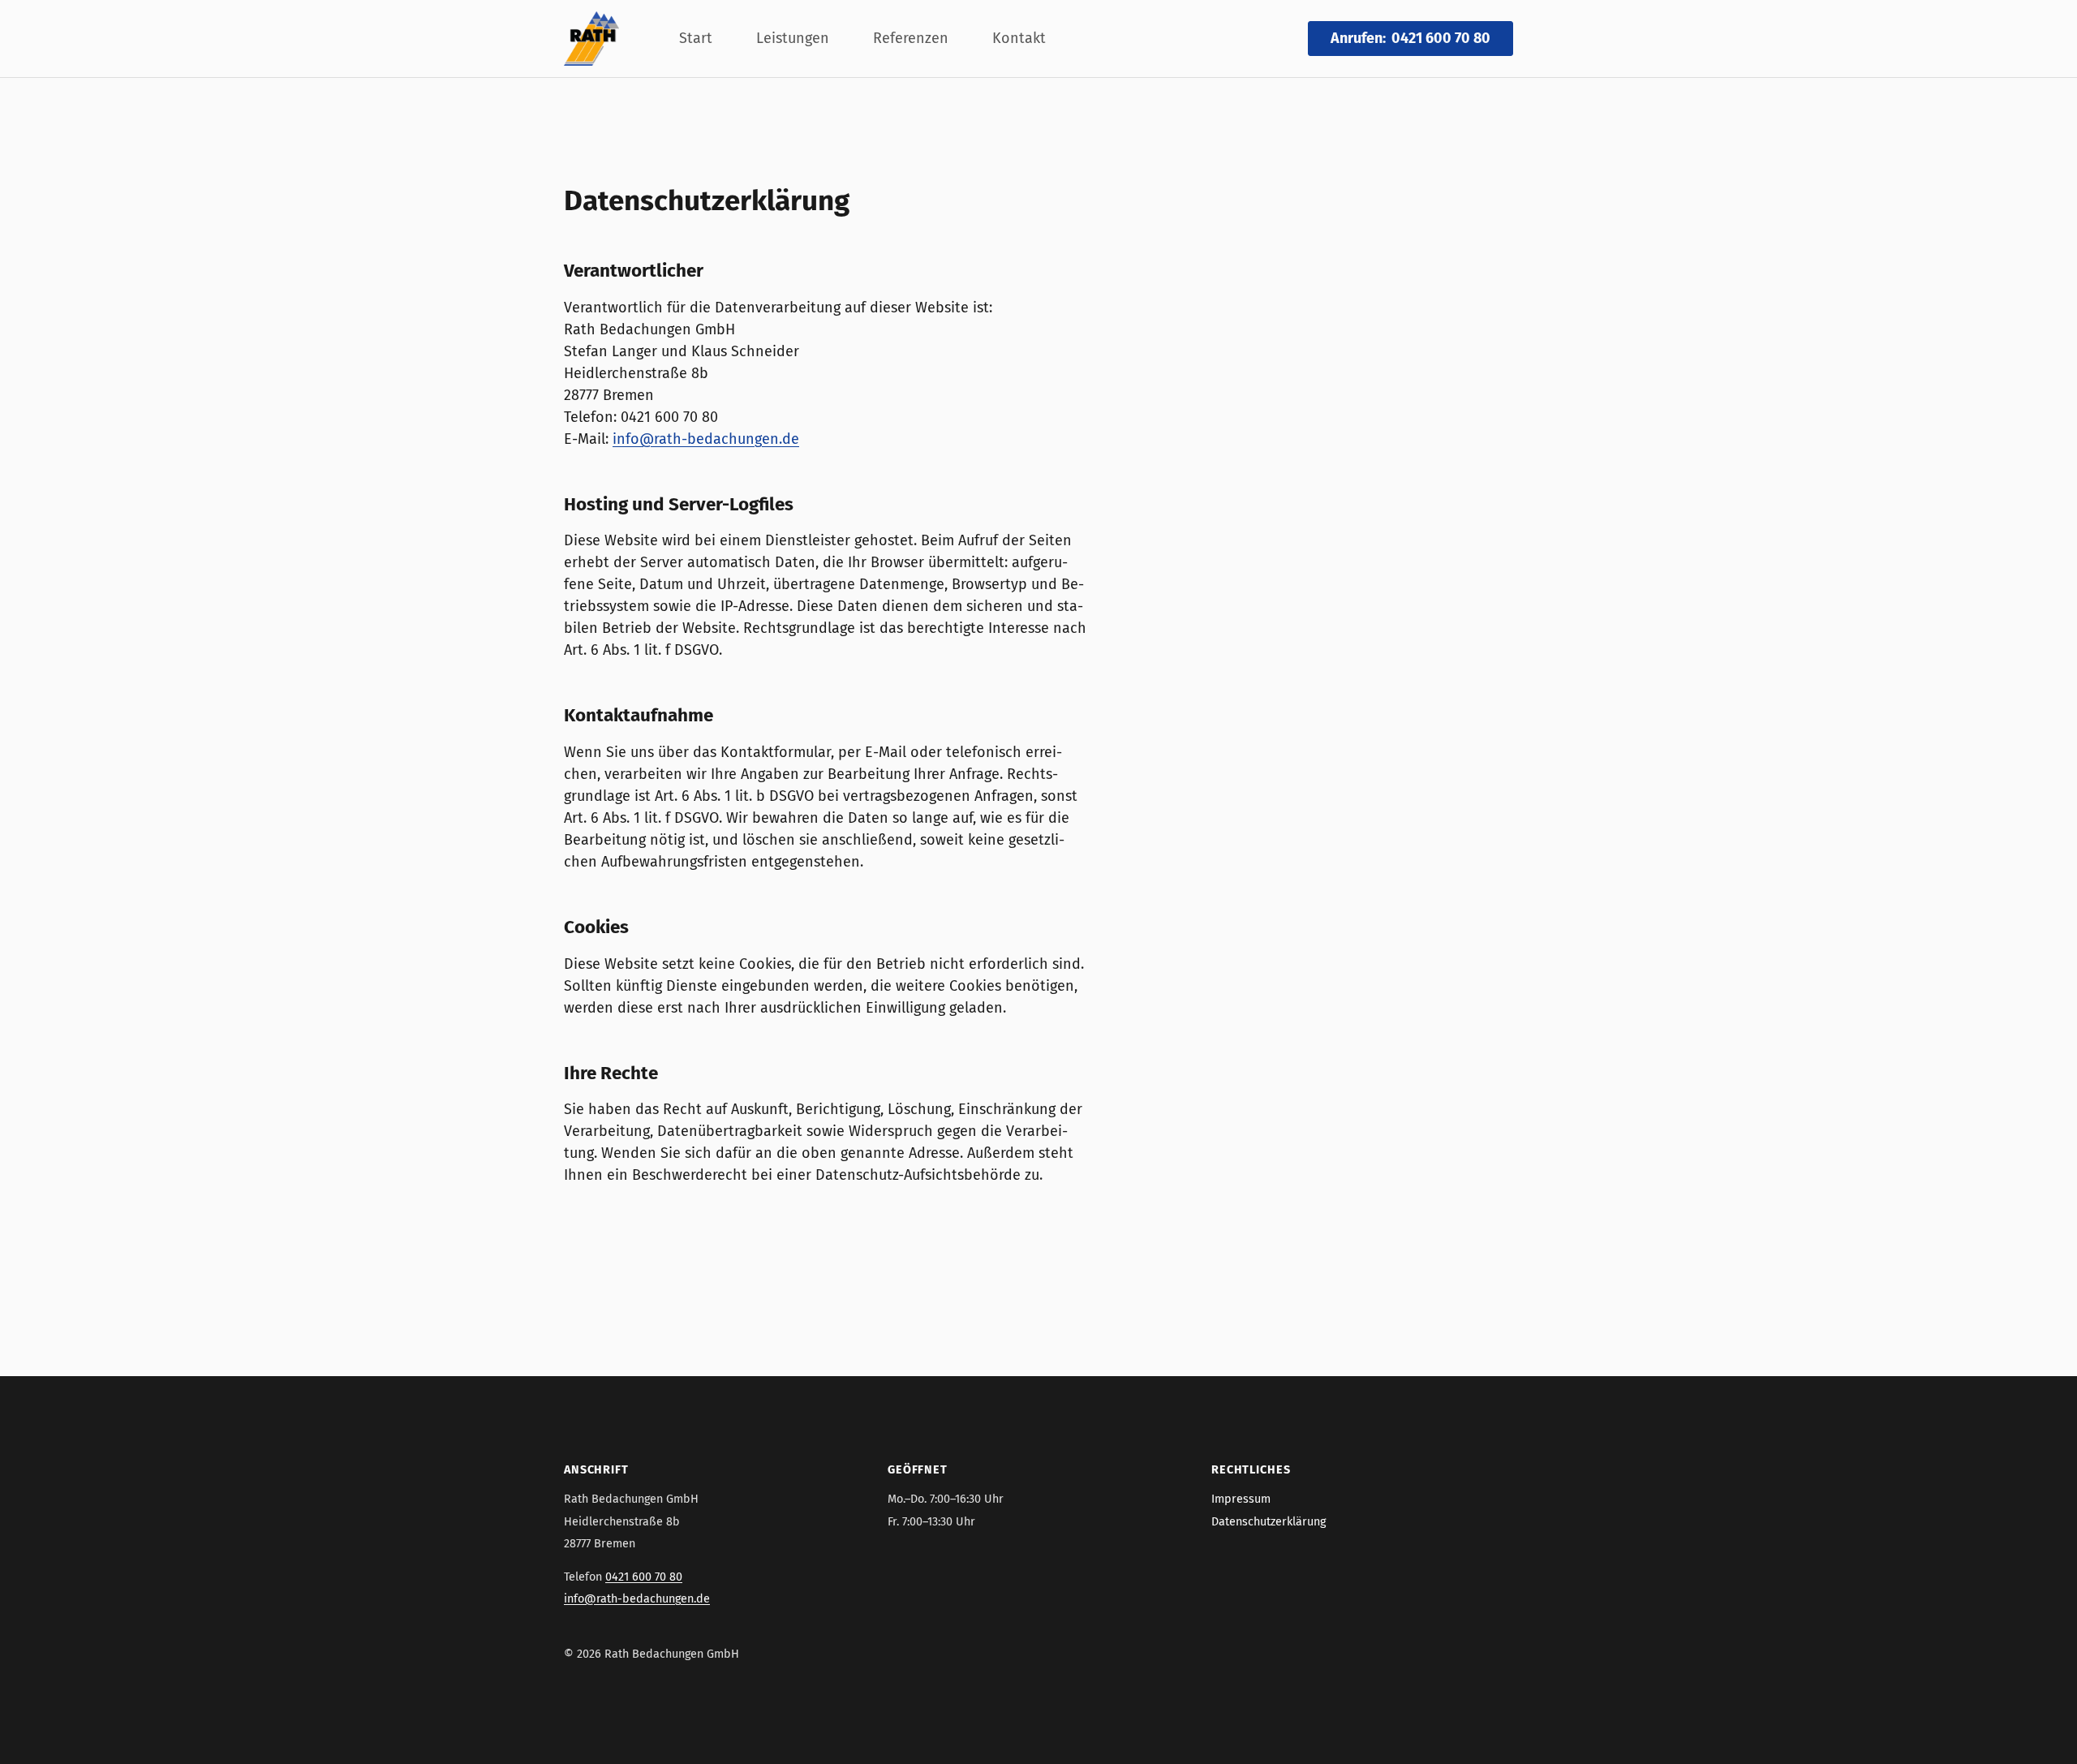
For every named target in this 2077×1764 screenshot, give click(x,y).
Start (696, 38)
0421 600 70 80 (644, 1577)
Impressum (1241, 1499)
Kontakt (1019, 38)
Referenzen (911, 38)
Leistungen (793, 38)
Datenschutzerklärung (1269, 1522)
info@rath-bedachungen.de (706, 439)
